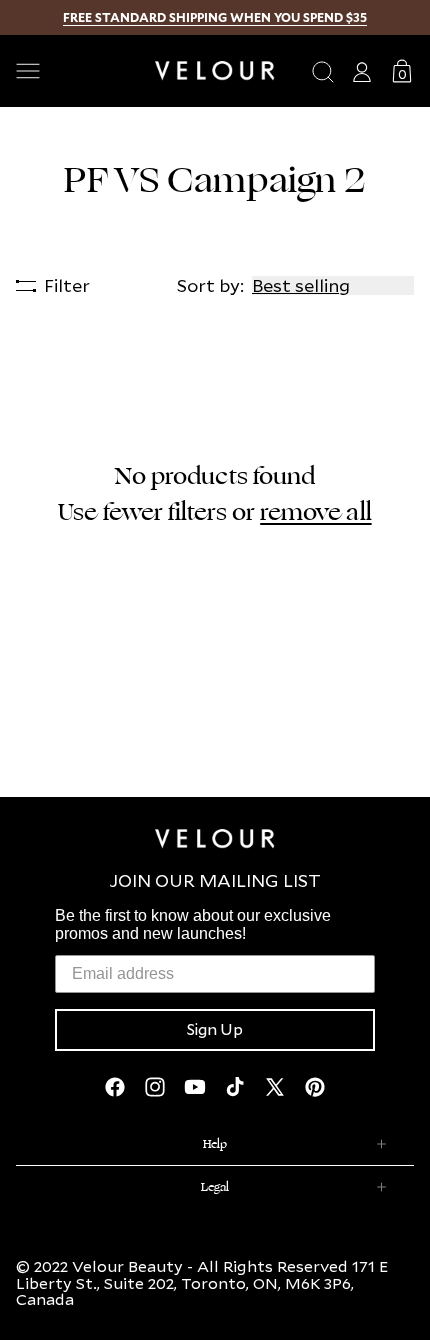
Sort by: (210, 285)
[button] (77, 71)
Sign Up (215, 1030)
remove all (315, 512)
